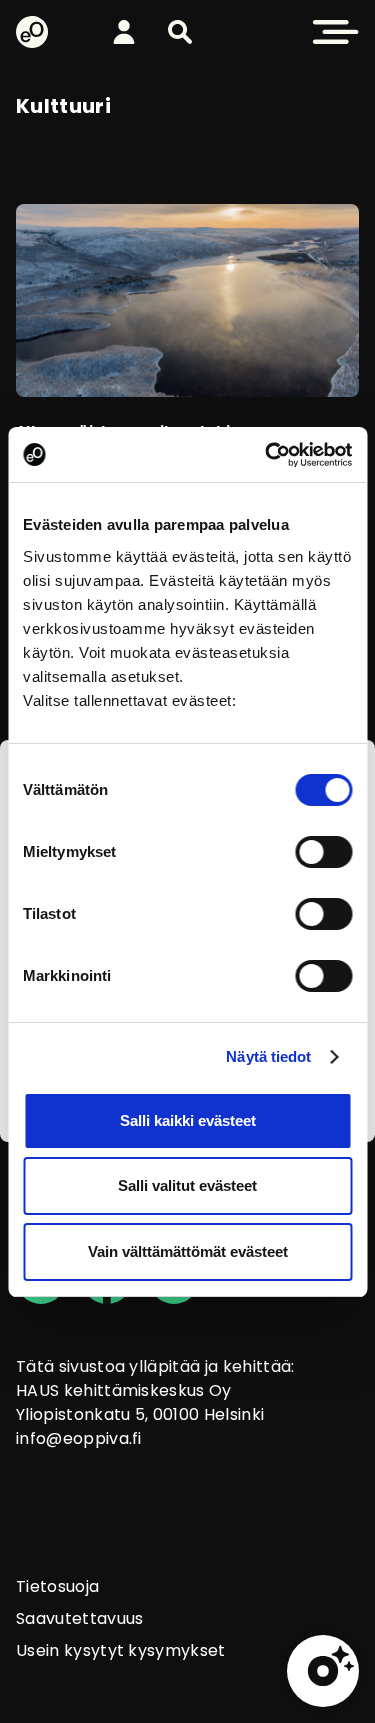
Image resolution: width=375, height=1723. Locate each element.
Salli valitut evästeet (187, 1185)
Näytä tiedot (268, 1056)
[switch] (323, 852)
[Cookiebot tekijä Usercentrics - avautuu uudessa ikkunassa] (267, 455)
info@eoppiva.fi (79, 1438)
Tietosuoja (57, 1586)
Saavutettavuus (79, 1618)
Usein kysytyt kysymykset (121, 1650)
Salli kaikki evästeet (188, 1120)
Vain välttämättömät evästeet (188, 1251)
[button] (180, 32)
